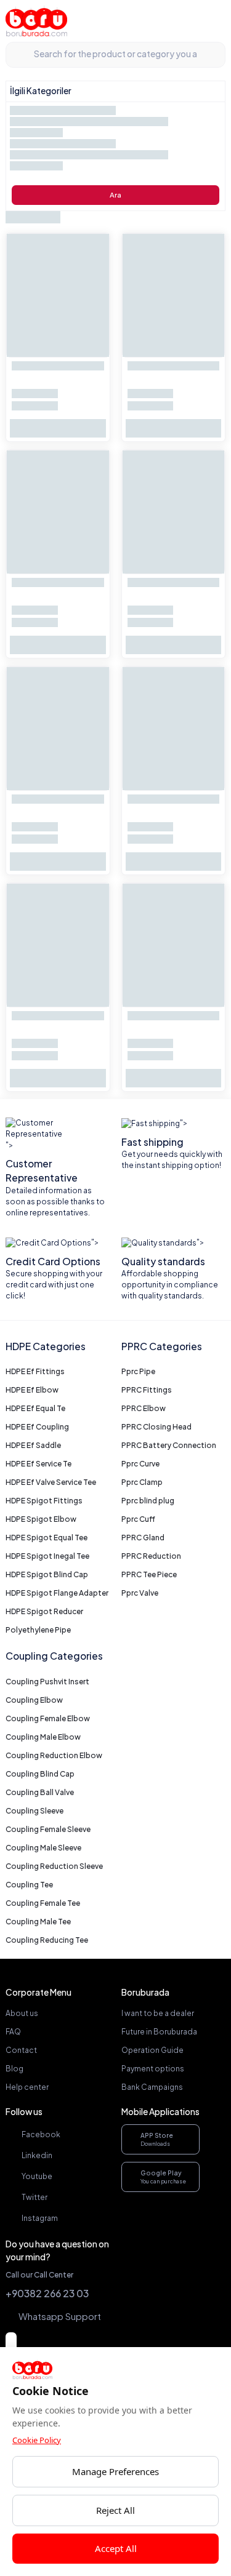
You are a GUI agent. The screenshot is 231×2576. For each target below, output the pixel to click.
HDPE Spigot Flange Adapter (57, 1593)
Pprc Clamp (142, 1482)
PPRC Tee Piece (149, 1574)
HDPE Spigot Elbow (41, 1519)
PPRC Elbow (144, 1408)
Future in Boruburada (159, 2032)
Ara (115, 195)
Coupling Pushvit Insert (47, 1682)
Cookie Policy (37, 2440)
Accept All (116, 2548)
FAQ (13, 2032)
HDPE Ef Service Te (38, 1464)
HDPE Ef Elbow (32, 1390)
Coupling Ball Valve (40, 1792)
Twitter (34, 2197)
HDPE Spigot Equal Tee (47, 1538)
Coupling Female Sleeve (48, 1829)
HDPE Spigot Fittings (44, 1501)
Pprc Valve (140, 1593)
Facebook (41, 2134)
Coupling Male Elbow (43, 1737)
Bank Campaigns (152, 2087)
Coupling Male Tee (38, 1922)
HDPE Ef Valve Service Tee (51, 1482)
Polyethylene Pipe (38, 1630)
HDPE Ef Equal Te (35, 1408)
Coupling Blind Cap (40, 1774)
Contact (21, 2050)
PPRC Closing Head (156, 1427)
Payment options (153, 2069)
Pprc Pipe (138, 1371)
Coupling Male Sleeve (43, 1848)
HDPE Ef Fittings (35, 1371)
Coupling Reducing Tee (47, 1940)
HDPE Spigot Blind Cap (47, 1574)
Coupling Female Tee (43, 1903)
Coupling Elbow (34, 1700)
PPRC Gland (143, 1538)
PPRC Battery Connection (169, 1445)
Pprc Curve (140, 1464)
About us (22, 2013)
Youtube (37, 2176)
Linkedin (37, 2155)
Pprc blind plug (148, 1501)
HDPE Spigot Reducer (44, 1611)
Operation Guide (152, 2050)
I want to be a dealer (158, 2013)
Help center (27, 2087)
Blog (14, 2069)
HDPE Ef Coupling (37, 1427)
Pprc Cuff (138, 1519)
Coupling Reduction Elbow (54, 1755)
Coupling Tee (29, 1885)
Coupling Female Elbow (48, 1718)
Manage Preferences (115, 2471)
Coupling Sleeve (34, 1811)
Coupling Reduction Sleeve (54, 1866)
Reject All (115, 2510)
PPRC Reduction (151, 1556)
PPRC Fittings (147, 1390)
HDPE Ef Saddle (33, 1445)
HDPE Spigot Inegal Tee (47, 1556)
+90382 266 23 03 (47, 2293)
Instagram (40, 2218)
